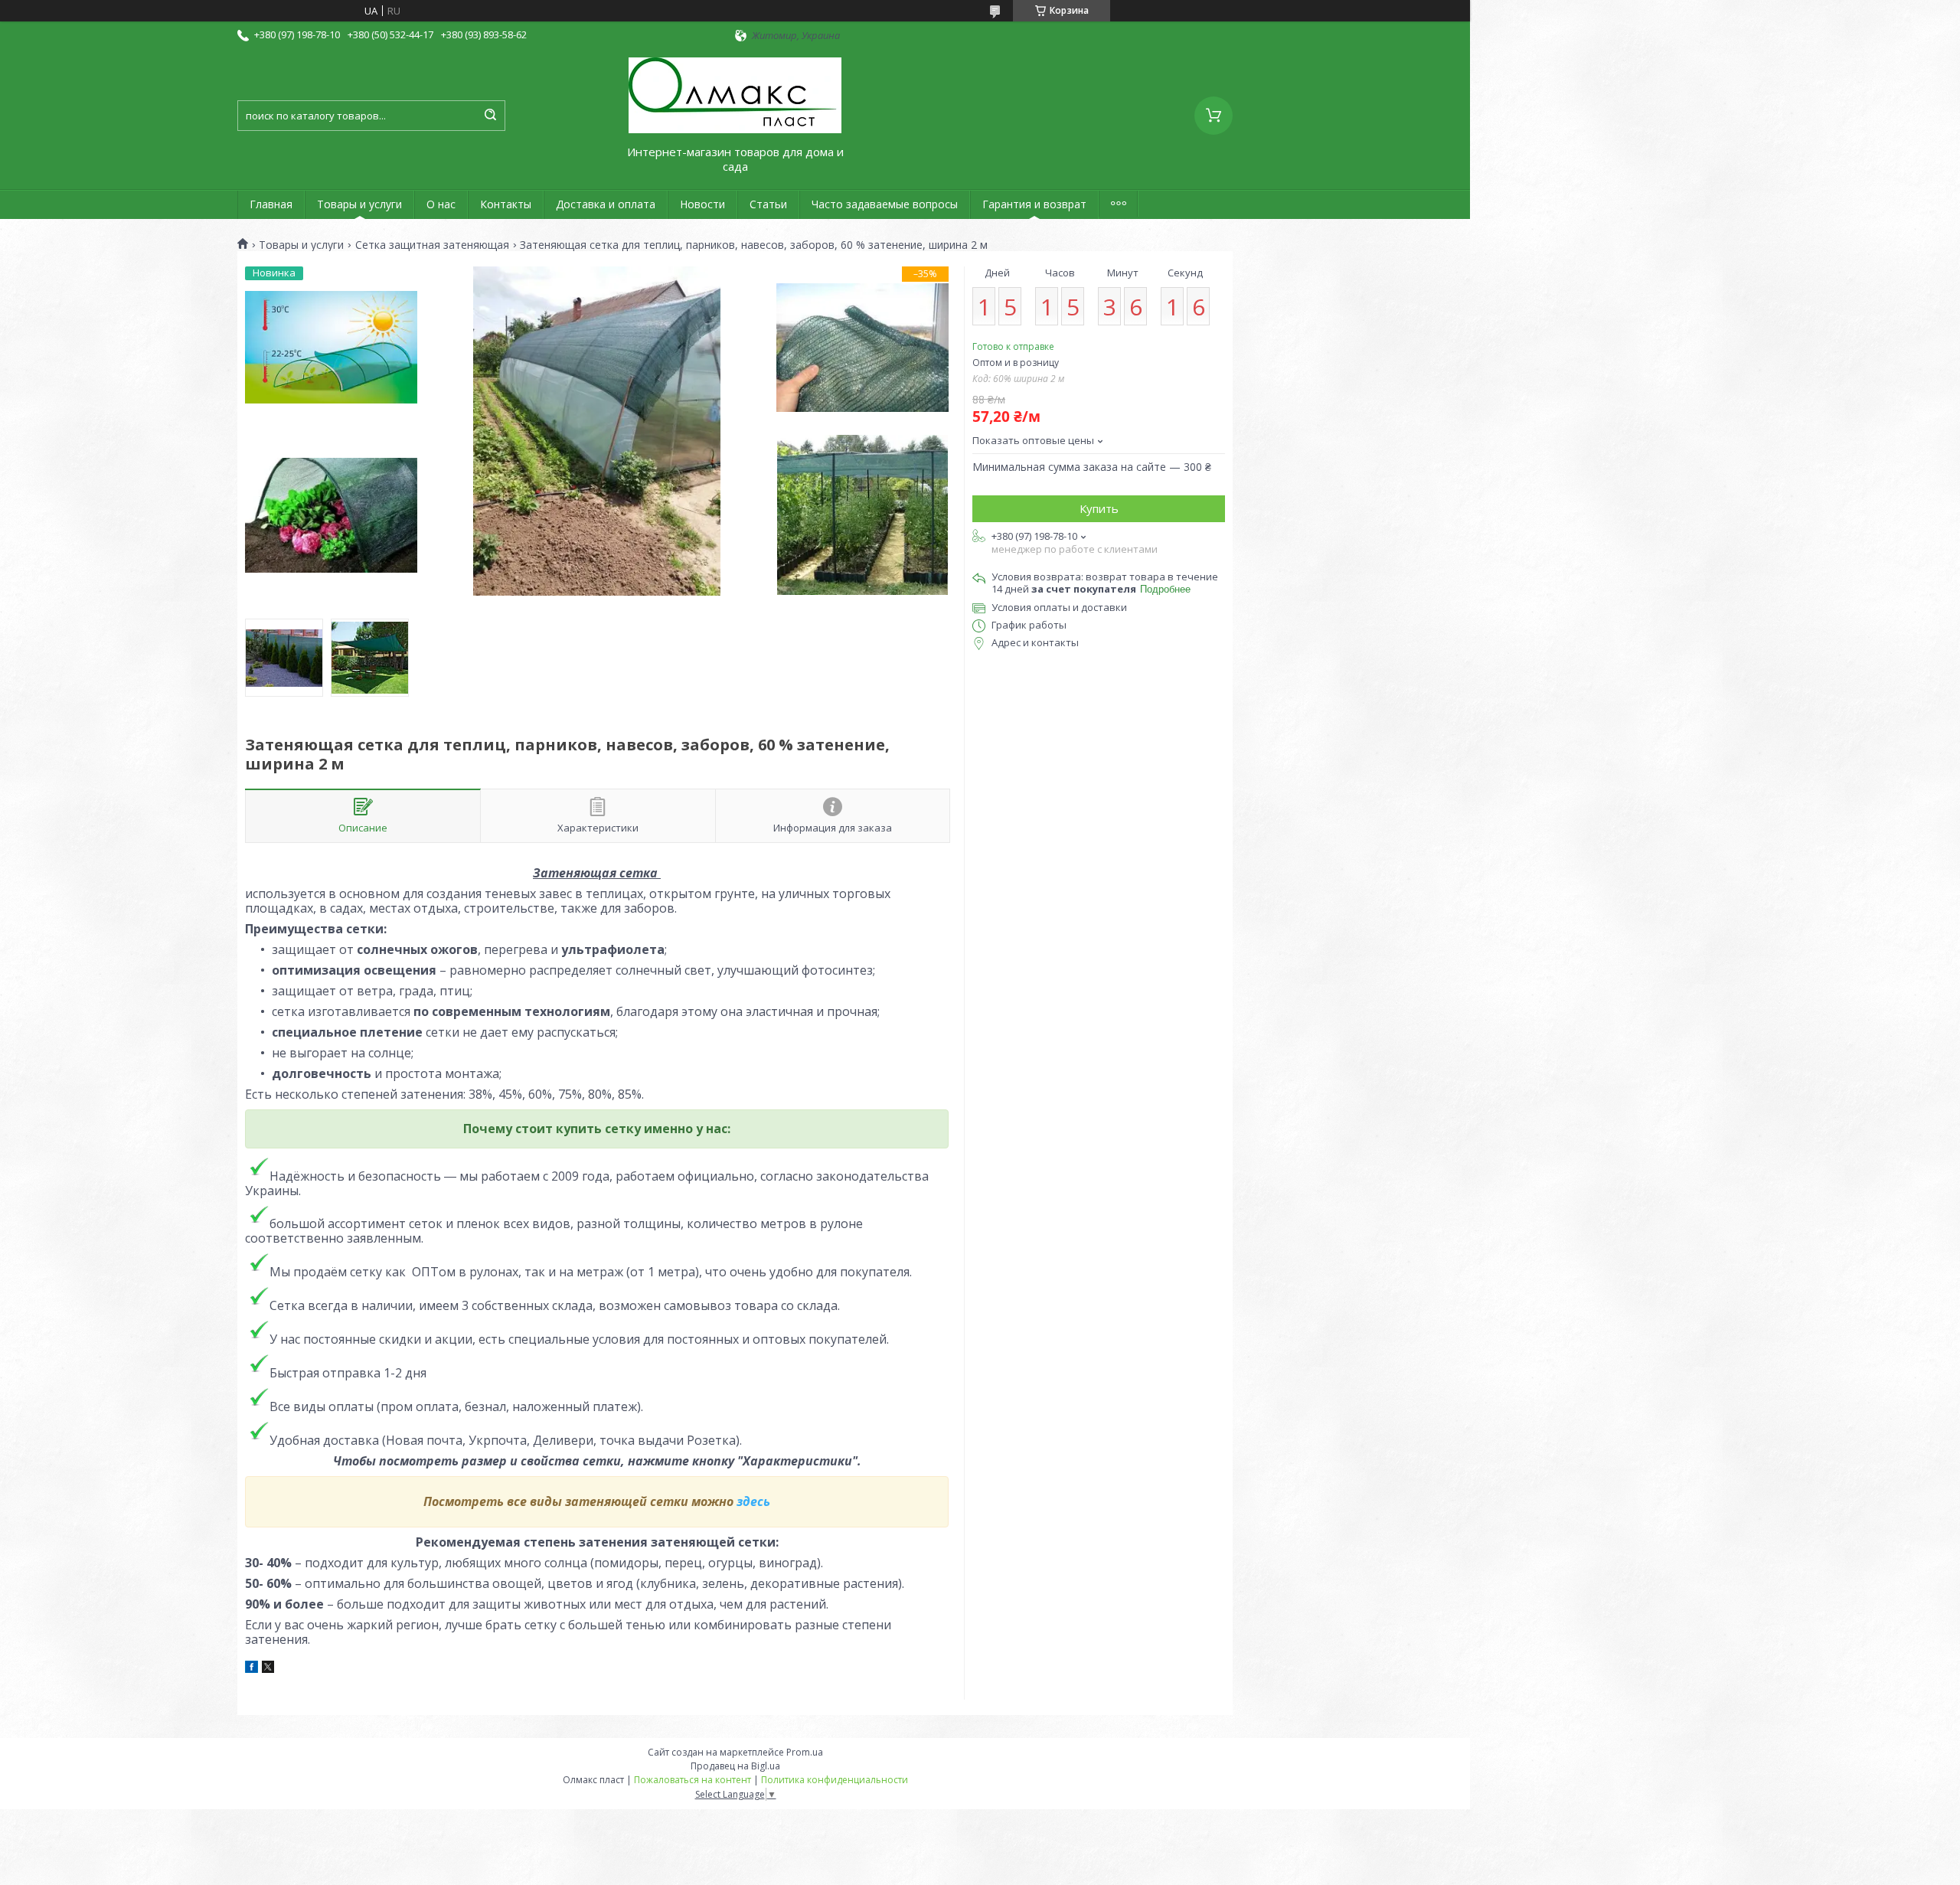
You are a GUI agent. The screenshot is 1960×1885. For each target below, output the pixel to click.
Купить (1099, 508)
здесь (753, 1501)
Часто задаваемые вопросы (885, 204)
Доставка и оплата (606, 204)
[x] (268, 1669)
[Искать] (490, 116)
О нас (441, 204)
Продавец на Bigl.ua (735, 1766)
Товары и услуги (359, 204)
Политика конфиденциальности (835, 1780)
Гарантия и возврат (1034, 204)
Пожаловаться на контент (693, 1780)
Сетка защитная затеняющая (432, 245)
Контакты (506, 204)
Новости (702, 204)
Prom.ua (805, 1752)
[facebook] (252, 1669)
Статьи (768, 204)
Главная (271, 204)
